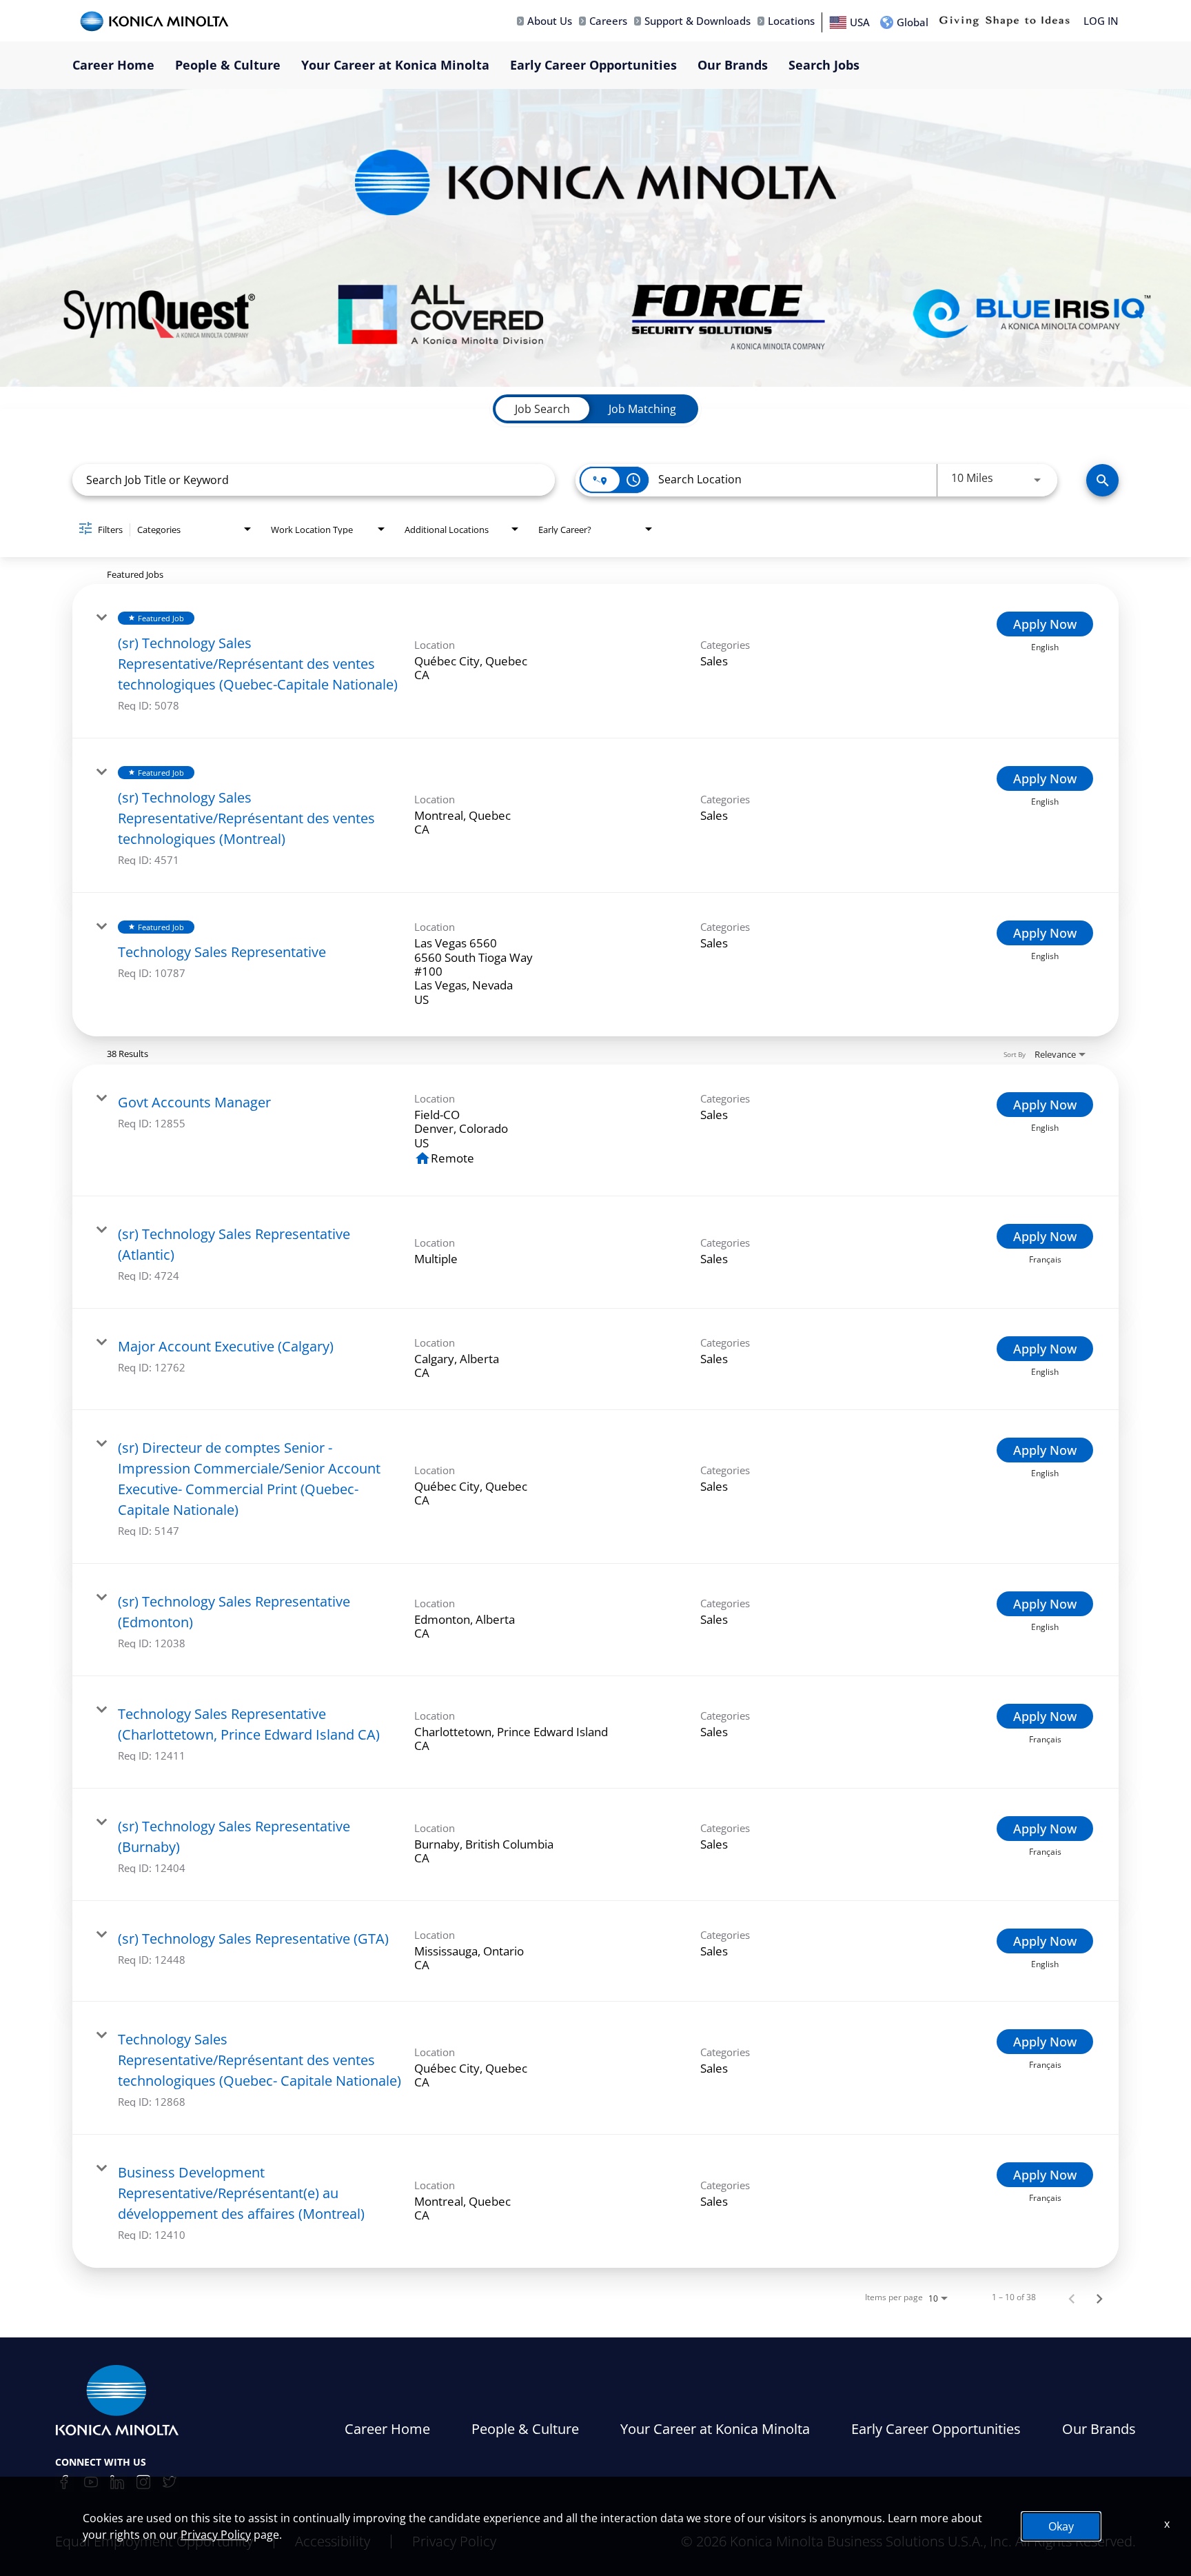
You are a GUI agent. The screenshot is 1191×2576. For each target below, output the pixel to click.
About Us (550, 21)
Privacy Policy (216, 2535)
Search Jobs (824, 65)
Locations (791, 21)
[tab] (542, 409)
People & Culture (228, 65)
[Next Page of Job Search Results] (1099, 2297)
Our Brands (733, 65)
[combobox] (314, 480)
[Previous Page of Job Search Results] (1072, 2297)
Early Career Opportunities (593, 65)
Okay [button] (1061, 2526)
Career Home (113, 65)
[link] (595, 661)
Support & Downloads (698, 21)
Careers (608, 21)
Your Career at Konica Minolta (395, 65)
